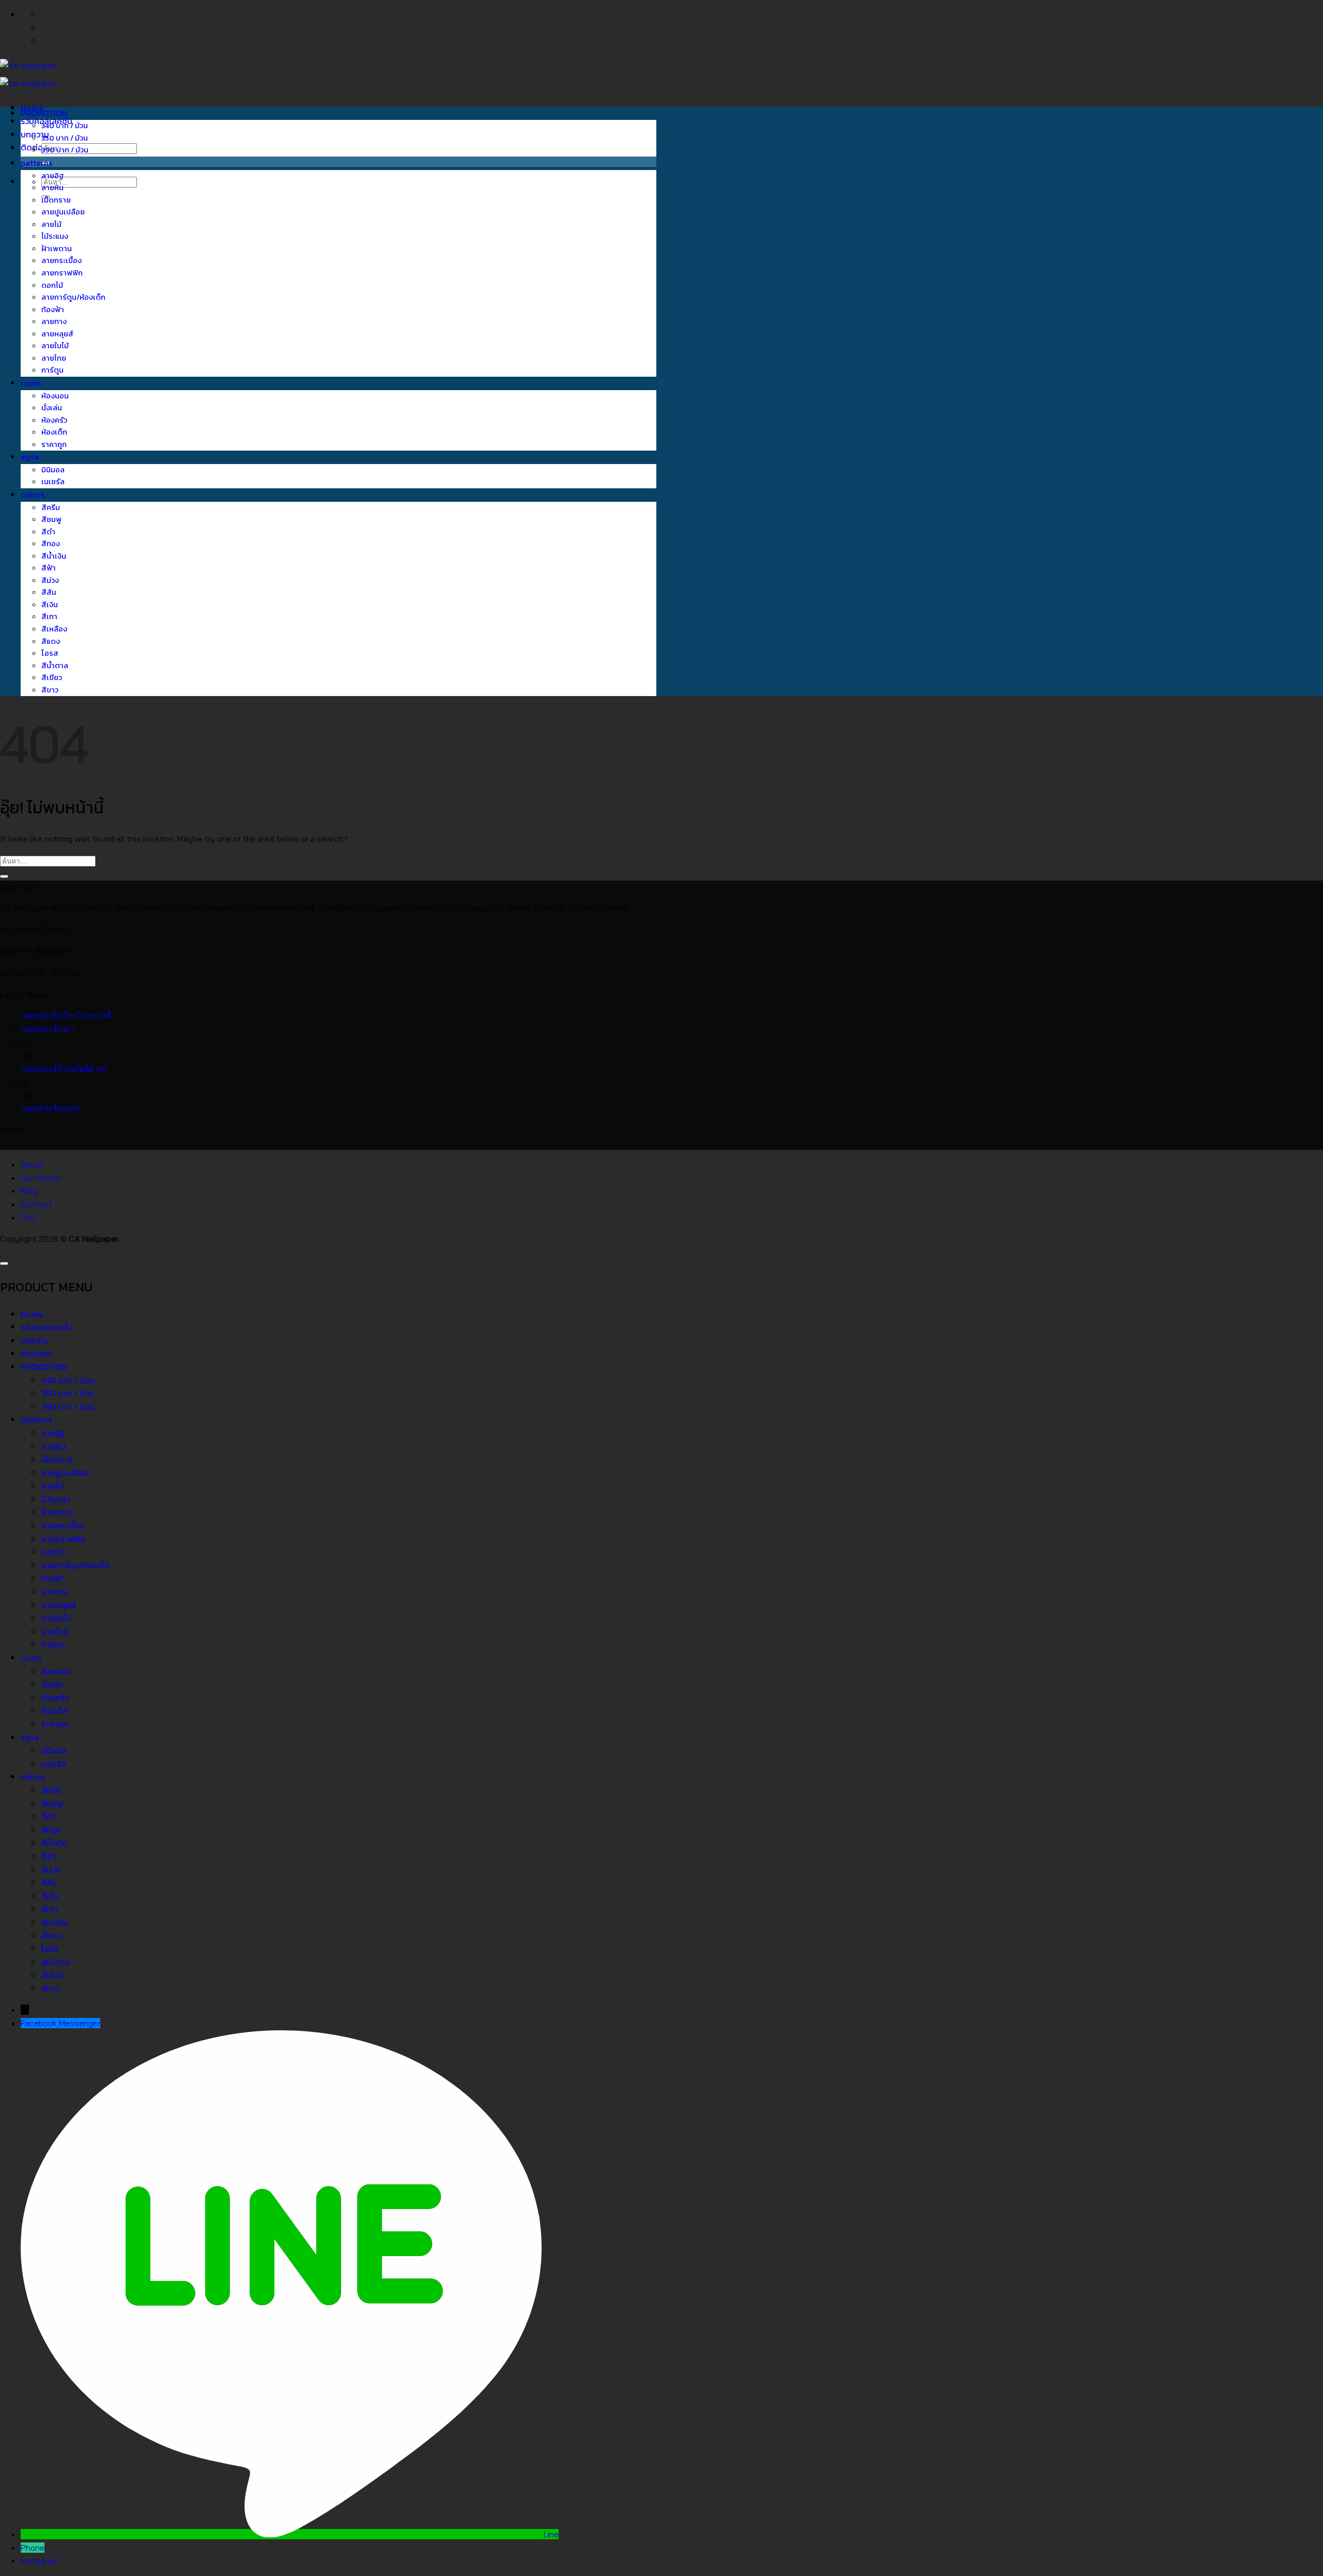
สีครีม (51, 507)
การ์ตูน (52, 370)
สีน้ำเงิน (54, 556)
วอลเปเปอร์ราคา (47, 1029)
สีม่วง (50, 580)
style (30, 457)
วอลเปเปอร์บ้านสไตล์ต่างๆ (64, 1069)
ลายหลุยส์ (57, 334)
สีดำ (48, 532)
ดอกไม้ (52, 285)
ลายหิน (52, 188)
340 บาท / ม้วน (65, 126)
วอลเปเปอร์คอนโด (50, 1108)
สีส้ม (49, 592)
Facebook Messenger (60, 2023)
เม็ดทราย (56, 200)
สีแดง (51, 641)
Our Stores (41, 1178)
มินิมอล (53, 470)
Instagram (40, 2560)
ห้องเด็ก (54, 432)
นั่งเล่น (52, 408)
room (31, 383)
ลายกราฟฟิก (62, 273)
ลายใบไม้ (55, 346)
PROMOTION (44, 113)
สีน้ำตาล (55, 666)
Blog (29, 1191)
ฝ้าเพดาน (57, 249)
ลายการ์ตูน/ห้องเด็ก (73, 297)
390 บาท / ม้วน (65, 150)
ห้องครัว (54, 420)
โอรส (50, 653)
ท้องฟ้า (53, 310)
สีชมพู (51, 519)
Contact (36, 1204)
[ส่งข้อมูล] (4, 876)
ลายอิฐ (53, 176)
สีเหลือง (54, 629)
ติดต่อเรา (37, 147)
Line (551, 2534)
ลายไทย (54, 358)
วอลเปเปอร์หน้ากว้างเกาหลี (66, 1015)
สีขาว (50, 690)
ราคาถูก (54, 444)
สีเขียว (52, 677)
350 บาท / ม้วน (65, 138)
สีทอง (51, 544)
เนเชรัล (53, 482)
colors (33, 495)
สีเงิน (50, 605)
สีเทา (49, 616)
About (32, 1164)
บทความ (35, 1340)
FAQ (28, 1217)
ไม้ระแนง (55, 236)
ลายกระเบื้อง (61, 260)
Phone (33, 2548)
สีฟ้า (49, 568)
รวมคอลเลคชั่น (47, 1327)
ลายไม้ (51, 224)
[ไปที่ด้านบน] (4, 1263)
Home (32, 1314)
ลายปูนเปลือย (63, 212)
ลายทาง (54, 321)
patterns (36, 163)
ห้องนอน (55, 396)
